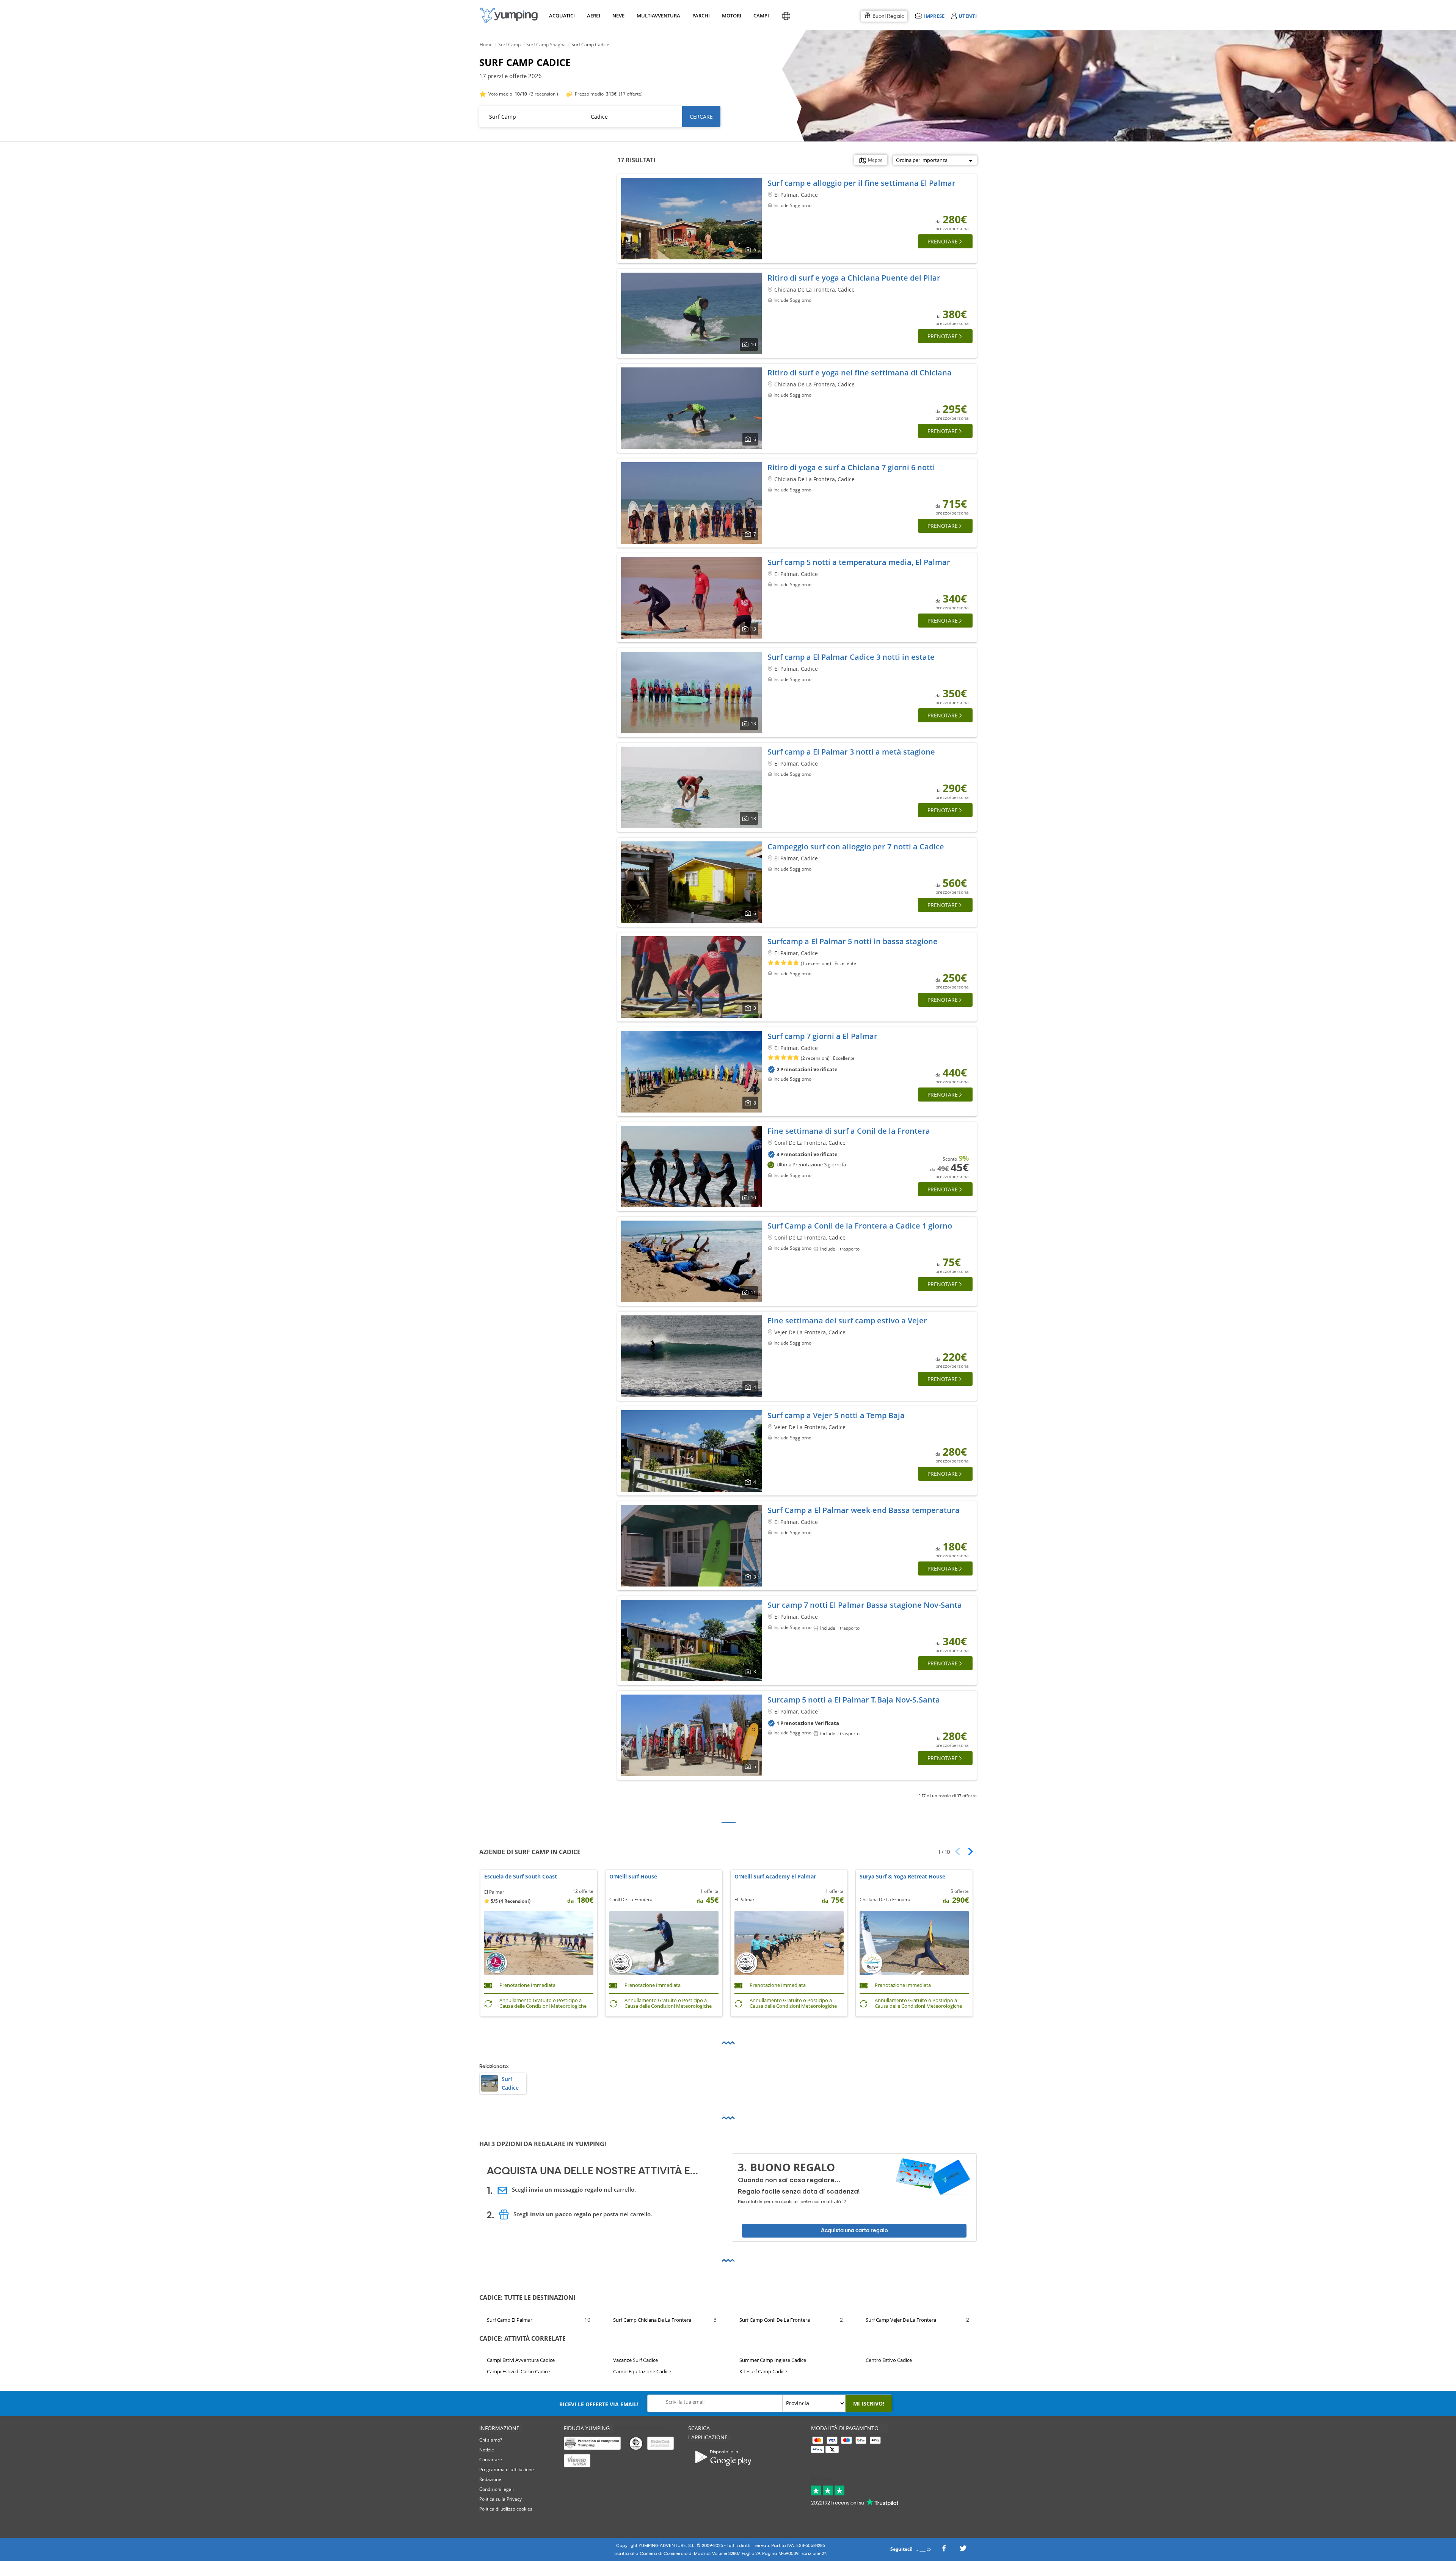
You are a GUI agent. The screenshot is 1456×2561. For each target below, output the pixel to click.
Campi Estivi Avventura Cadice (521, 2360)
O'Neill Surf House (633, 1877)
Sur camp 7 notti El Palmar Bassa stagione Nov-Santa (865, 1605)
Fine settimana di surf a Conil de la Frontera (849, 1131)
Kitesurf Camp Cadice (763, 2372)
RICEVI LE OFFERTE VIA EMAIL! (599, 2404)
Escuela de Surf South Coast (521, 1877)
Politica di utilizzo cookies (506, 2509)
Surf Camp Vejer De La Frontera (901, 2320)
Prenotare (943, 241)
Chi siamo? (491, 2440)
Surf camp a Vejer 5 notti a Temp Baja (836, 1415)
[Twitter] (963, 2550)
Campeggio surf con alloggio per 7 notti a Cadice (856, 847)
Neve (618, 16)
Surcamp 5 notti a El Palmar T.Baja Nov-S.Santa (854, 1700)
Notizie (487, 2450)
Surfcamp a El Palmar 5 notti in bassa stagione (853, 941)
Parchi (701, 16)
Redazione (490, 2479)
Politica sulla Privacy (500, 2499)
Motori (731, 16)
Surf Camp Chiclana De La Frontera (652, 2320)
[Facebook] (944, 2550)
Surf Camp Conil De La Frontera (775, 2320)
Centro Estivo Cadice (889, 2360)
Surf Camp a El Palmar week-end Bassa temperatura (864, 1510)
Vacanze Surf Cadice (635, 2360)
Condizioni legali (497, 2489)
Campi (761, 16)
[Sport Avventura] (509, 15)
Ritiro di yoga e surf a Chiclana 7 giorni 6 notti (851, 467)
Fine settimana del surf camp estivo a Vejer (847, 1321)
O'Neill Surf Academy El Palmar (775, 1877)
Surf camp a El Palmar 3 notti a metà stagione (851, 752)
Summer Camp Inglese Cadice (773, 2360)
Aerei (594, 16)
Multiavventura (657, 16)
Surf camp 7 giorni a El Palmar (822, 1036)
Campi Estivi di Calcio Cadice (518, 2372)
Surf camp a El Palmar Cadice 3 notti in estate (851, 657)
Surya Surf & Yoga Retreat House (902, 1877)
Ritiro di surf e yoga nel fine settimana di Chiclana (860, 373)
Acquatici (561, 16)
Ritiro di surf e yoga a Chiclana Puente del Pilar (854, 278)
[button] (968, 1852)
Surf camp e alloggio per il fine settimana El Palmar (861, 183)
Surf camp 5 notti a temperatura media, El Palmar (859, 562)
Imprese (934, 16)
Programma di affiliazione (507, 2469)
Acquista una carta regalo (854, 2231)
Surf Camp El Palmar (510, 2320)
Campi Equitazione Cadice (642, 2372)
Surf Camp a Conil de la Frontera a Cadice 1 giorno (860, 1226)
